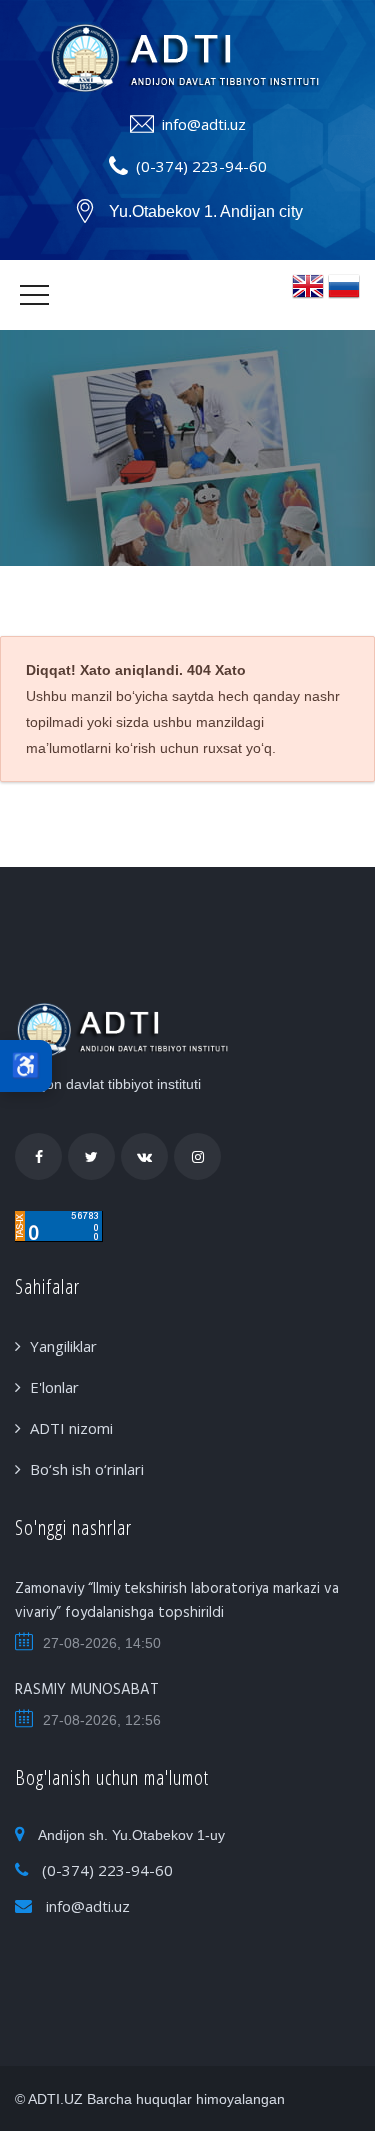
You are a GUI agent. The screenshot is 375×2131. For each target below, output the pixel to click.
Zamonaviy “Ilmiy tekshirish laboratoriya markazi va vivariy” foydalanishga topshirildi (177, 1601)
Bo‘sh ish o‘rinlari (87, 1469)
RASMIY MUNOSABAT (87, 1690)
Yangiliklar (63, 1346)
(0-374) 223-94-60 (201, 166)
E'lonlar (54, 1387)
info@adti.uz (204, 124)
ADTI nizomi (71, 1428)
